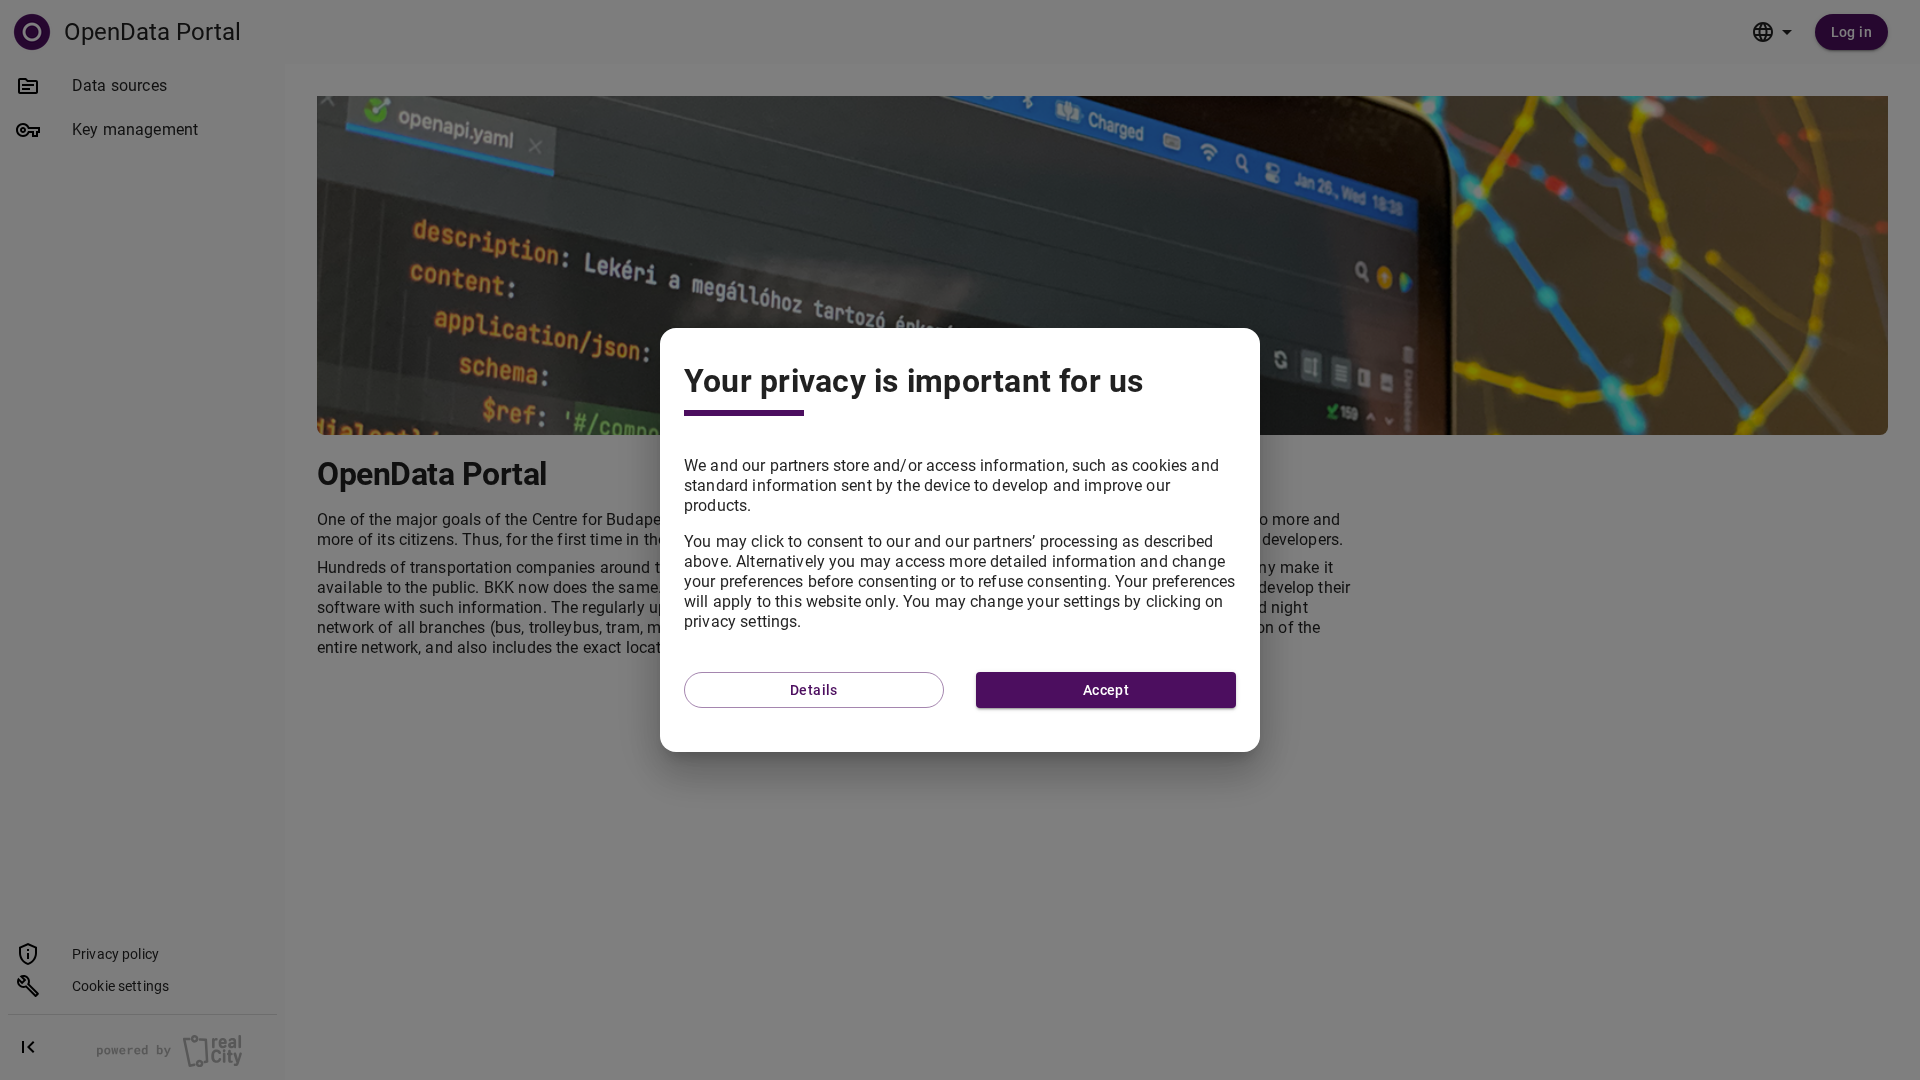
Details (814, 690)
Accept (1106, 690)
